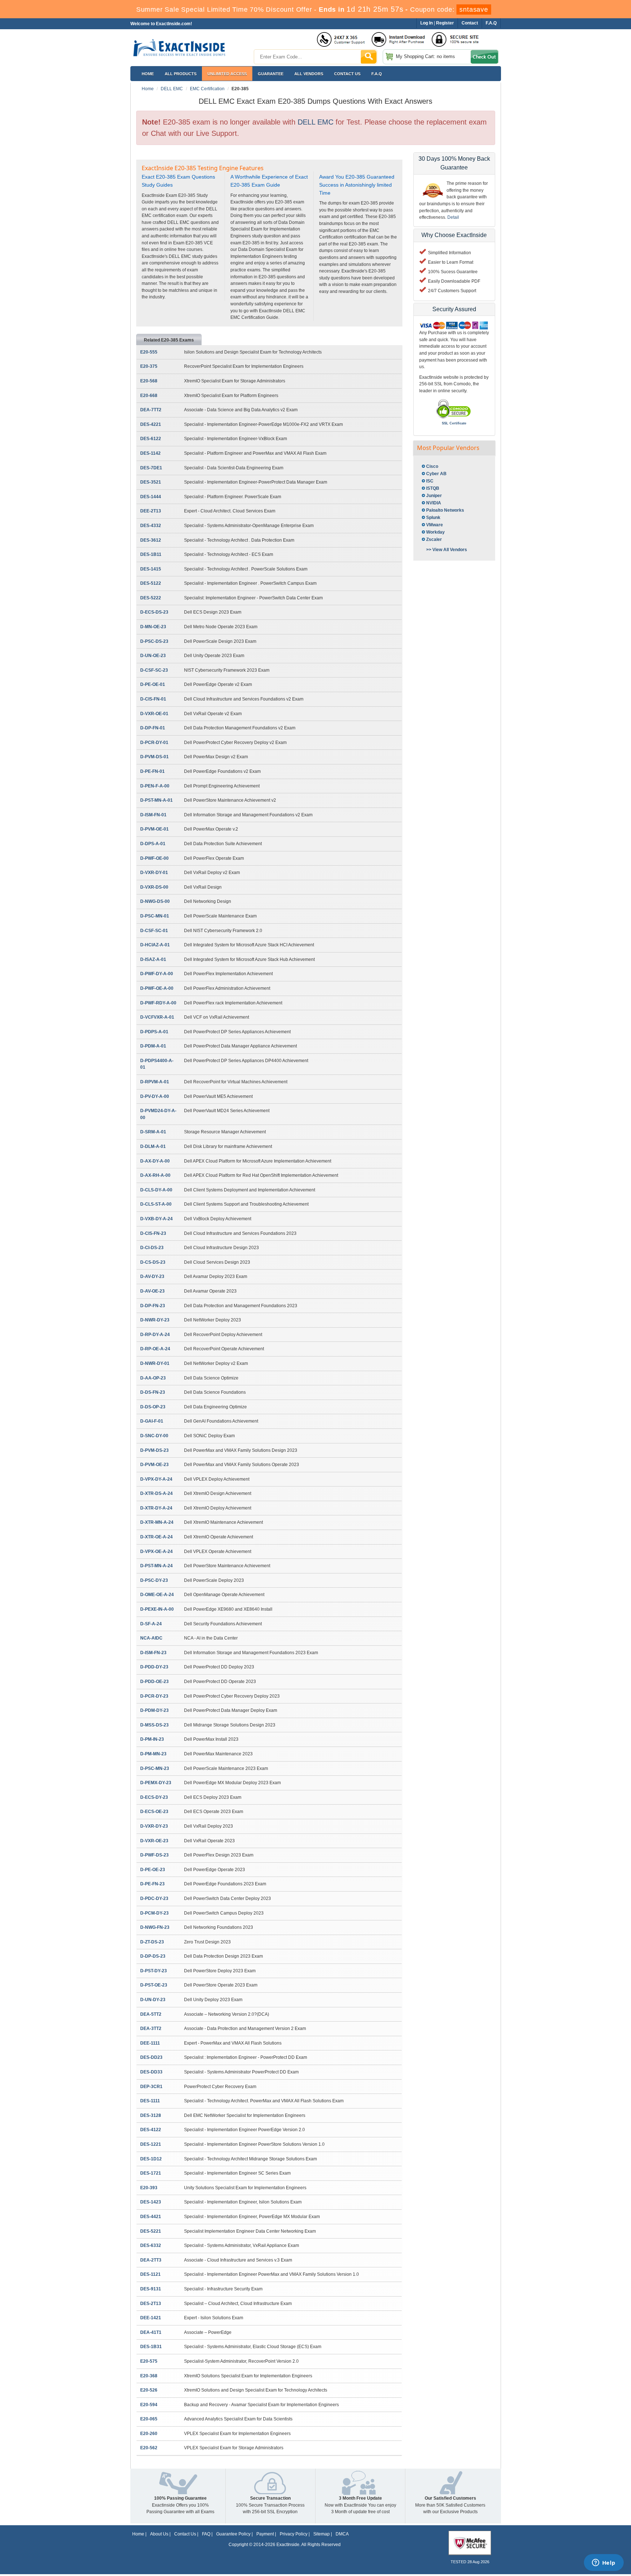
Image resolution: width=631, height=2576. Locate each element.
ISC (430, 481)
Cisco (432, 466)
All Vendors (309, 74)
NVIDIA (434, 503)
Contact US (347, 74)
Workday (435, 532)
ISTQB (433, 488)
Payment (265, 2534)
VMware (435, 525)
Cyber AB (436, 474)
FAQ (206, 2534)
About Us (159, 2534)
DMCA (342, 2534)
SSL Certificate (454, 423)
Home (148, 74)
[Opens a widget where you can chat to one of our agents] (604, 2563)
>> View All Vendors (447, 550)
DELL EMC (172, 89)
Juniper (434, 496)
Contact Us (185, 2534)
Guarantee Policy (233, 2534)
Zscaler (434, 539)
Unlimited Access (227, 74)
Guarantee (271, 74)
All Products (181, 74)
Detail (453, 217)
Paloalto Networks (445, 510)
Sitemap (322, 2534)
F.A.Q (377, 74)
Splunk (433, 518)
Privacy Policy (294, 2534)
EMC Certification (207, 89)
